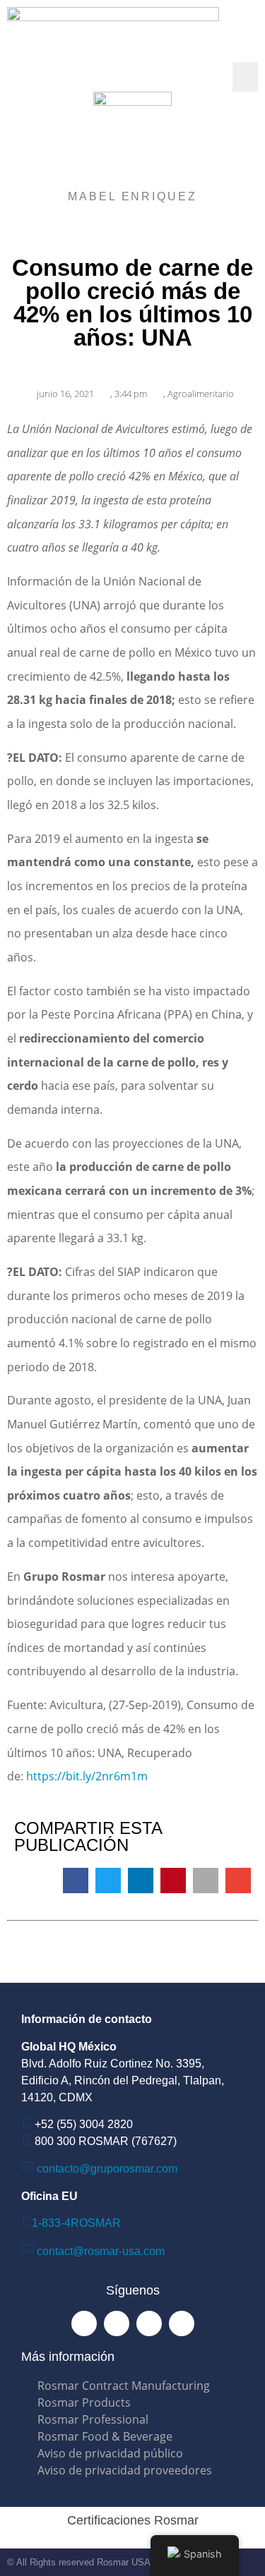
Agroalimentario (201, 394)
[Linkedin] (149, 2323)
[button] (245, 77)
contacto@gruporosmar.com (107, 2169)
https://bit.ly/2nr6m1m (87, 1776)
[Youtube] (182, 2323)
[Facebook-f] (84, 2323)
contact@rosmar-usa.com (101, 2251)
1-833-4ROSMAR (76, 2223)
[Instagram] (117, 2323)
